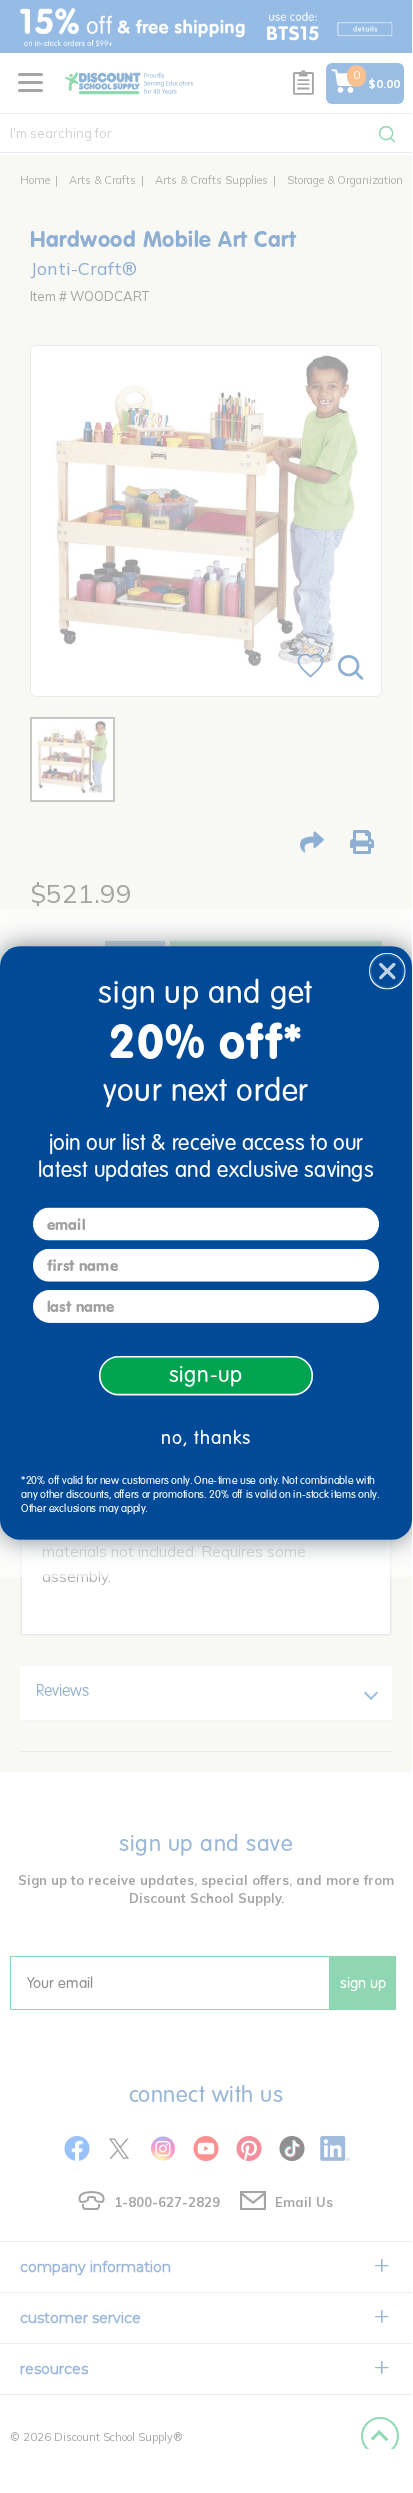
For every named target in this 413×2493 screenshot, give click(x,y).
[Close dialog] (387, 971)
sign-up (206, 1375)
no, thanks (206, 1438)
